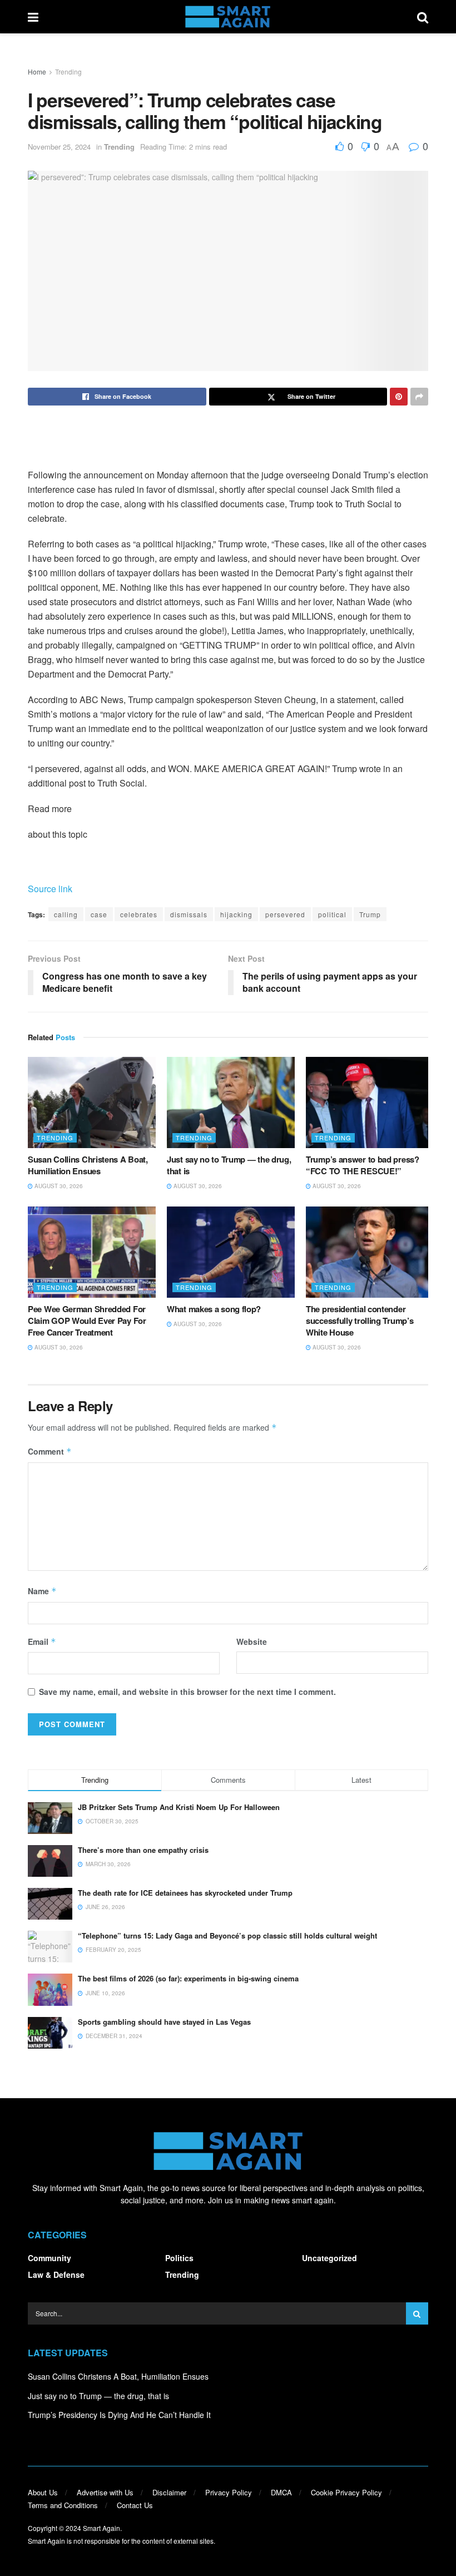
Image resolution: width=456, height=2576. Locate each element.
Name (42, 1591)
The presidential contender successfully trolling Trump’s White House (360, 1321)
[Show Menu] (33, 17)
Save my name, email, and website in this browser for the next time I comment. (187, 1692)
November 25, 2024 (59, 147)
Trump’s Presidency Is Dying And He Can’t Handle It (119, 2415)
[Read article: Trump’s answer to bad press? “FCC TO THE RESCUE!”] (370, 1102)
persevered (285, 914)
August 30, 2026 (58, 1186)
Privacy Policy (229, 2492)
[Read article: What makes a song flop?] (231, 1252)
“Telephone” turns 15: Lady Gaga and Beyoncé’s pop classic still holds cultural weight (227, 1935)
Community (49, 2258)
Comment (50, 1451)
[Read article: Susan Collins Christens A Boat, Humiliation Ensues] (92, 1102)
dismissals (189, 914)
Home (37, 71)
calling (66, 914)
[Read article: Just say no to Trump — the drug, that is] (231, 1102)
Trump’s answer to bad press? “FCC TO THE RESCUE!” (363, 1165)
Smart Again (101, 2528)
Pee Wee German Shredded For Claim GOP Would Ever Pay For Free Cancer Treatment (87, 1321)
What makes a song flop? (214, 1309)
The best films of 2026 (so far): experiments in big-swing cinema (188, 1978)
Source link (50, 889)
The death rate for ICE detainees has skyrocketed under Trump (185, 1893)
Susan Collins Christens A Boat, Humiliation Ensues (88, 1165)
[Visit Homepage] (228, 17)
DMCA (281, 2492)
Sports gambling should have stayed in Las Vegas (164, 2022)
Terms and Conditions (63, 2505)
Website (252, 1641)
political (332, 914)
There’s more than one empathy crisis (143, 1850)
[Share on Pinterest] (399, 397)
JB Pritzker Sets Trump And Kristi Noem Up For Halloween (179, 1807)
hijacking (236, 914)
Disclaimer (169, 2492)
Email (42, 1641)
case (99, 914)
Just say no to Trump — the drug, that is (229, 1165)
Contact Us (135, 2505)
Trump (370, 914)
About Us (43, 2492)
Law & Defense (56, 2275)
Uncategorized (329, 2258)
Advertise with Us (105, 2492)
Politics (179, 2258)
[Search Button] (423, 17)
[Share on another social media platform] (419, 397)
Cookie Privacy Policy (346, 2492)
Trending (68, 71)
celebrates (139, 914)
